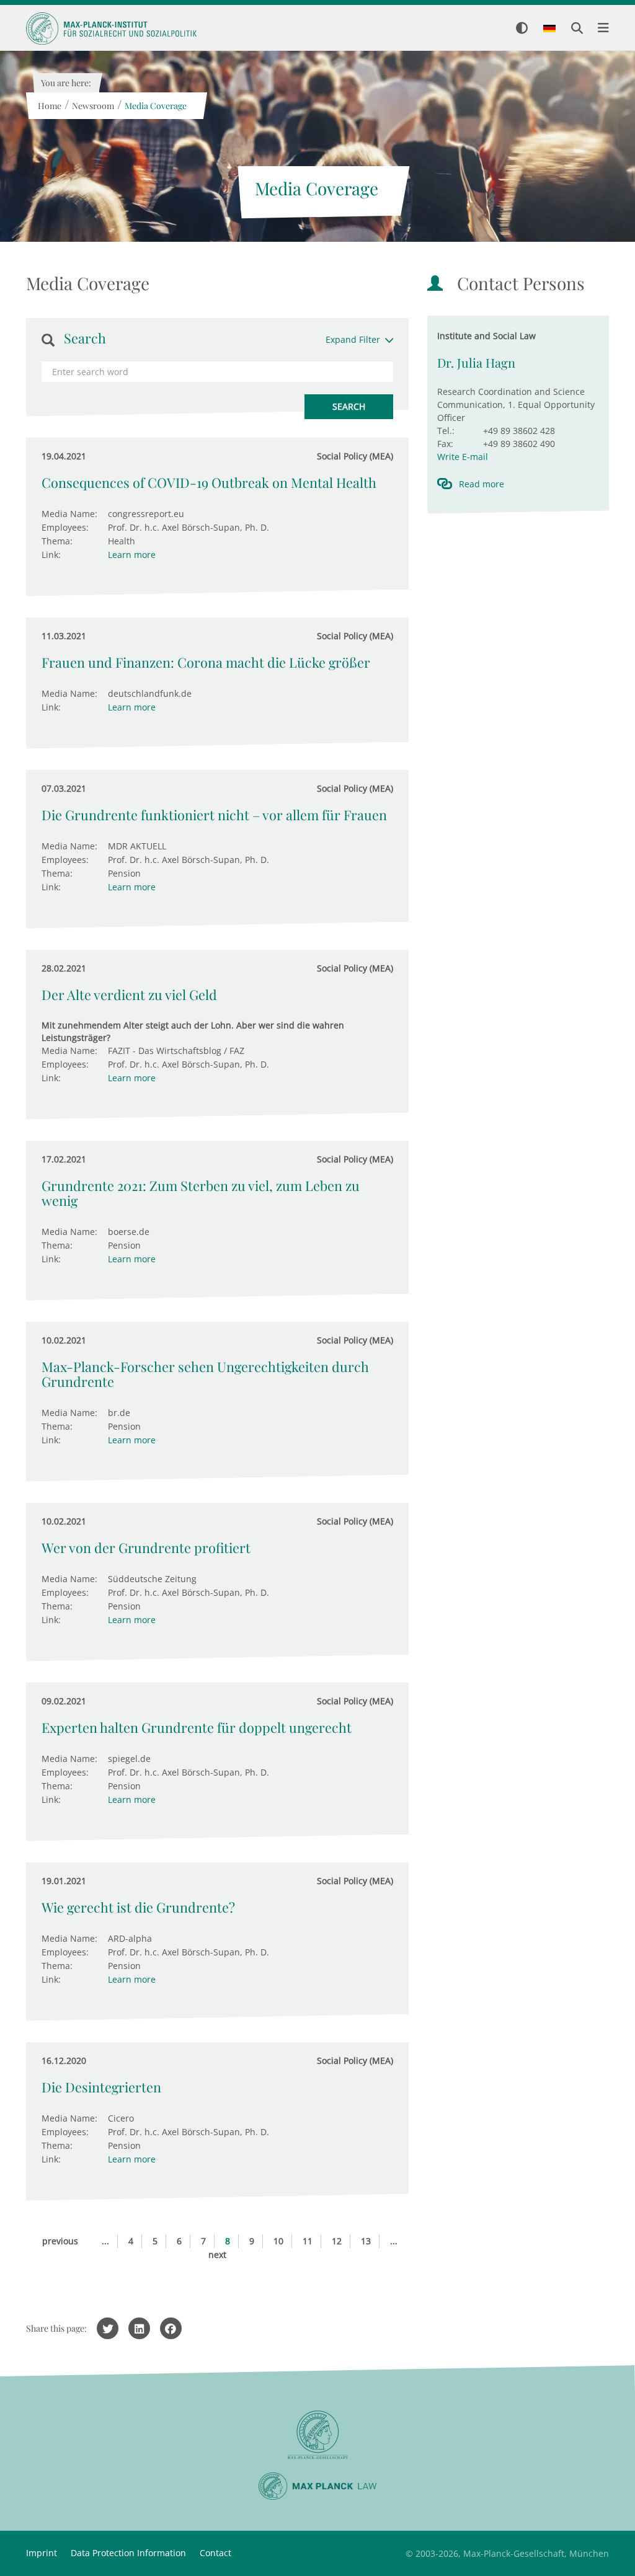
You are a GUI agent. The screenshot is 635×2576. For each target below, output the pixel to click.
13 (366, 2241)
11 (308, 2241)
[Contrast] (522, 29)
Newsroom (92, 106)
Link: (51, 555)
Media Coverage (155, 106)
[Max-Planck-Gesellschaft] (317, 2435)
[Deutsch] (549, 29)
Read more (482, 484)
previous (60, 2241)
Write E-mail (463, 457)
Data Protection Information (128, 2553)
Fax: (445, 444)
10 (278, 2241)
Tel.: (446, 431)
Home (49, 106)
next (217, 2255)
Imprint (42, 2553)
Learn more (132, 555)
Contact (215, 2553)
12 (337, 2241)
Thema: (57, 541)
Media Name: (69, 514)
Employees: (65, 527)
